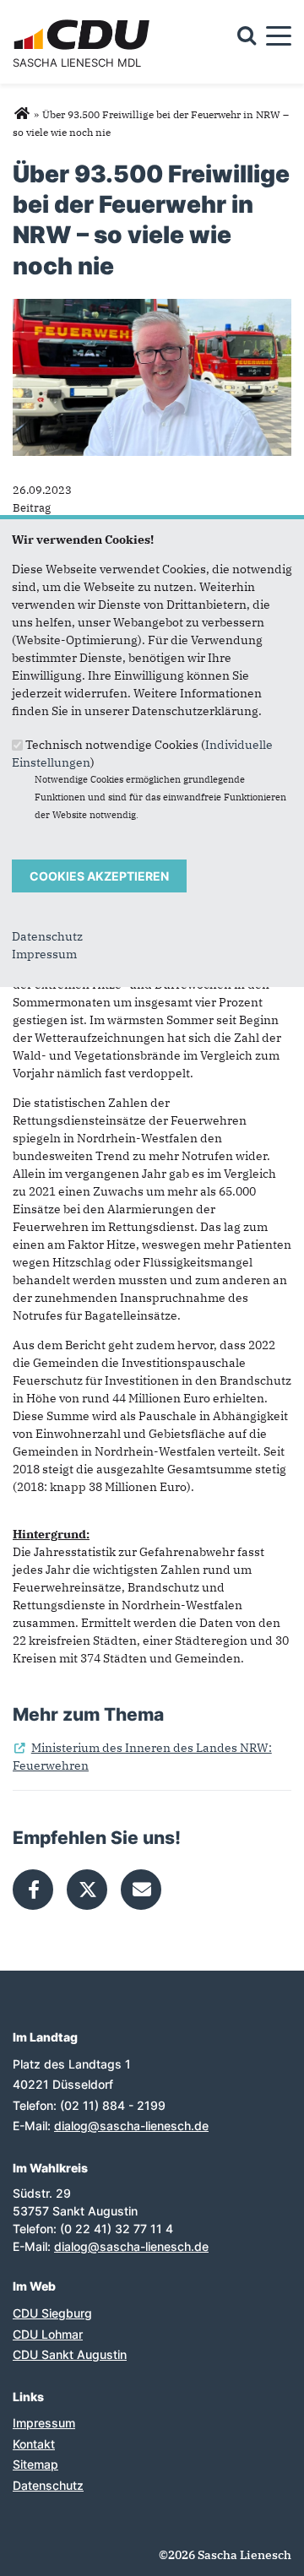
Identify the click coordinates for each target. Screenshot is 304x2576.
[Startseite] (84, 22)
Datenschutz (47, 936)
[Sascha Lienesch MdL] (22, 114)
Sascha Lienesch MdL (77, 62)
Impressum (44, 954)
